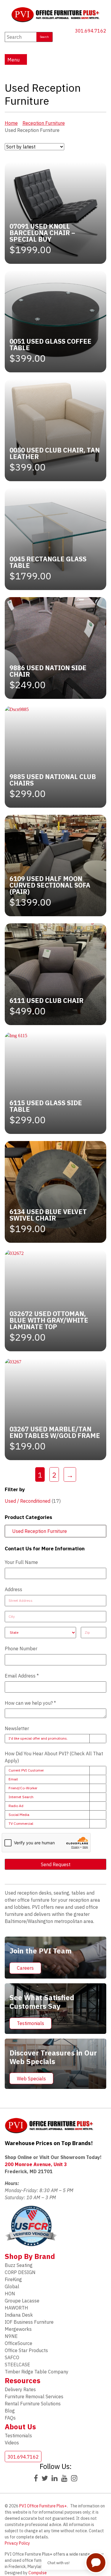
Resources (22, 2381)
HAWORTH (16, 2308)
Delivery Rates (20, 2389)
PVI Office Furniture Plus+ (43, 2506)
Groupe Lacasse (22, 2301)
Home (11, 123)
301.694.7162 (91, 31)
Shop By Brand (30, 2256)
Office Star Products (26, 2350)
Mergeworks (18, 2329)
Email (13, 1779)
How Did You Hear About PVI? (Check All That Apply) (54, 1757)
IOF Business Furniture (29, 2322)
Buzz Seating (19, 2265)
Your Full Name (21, 1562)
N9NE (11, 2336)
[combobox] (56, 1531)
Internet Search (21, 1797)
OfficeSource (18, 2343)
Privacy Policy (17, 2543)
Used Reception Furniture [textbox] (38, 1531)
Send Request (56, 1864)
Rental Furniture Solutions (33, 2404)
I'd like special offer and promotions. (38, 1738)
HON (10, 2294)
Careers (25, 1968)
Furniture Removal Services (34, 2396)
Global (12, 2286)
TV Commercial (21, 1823)
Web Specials (31, 2079)
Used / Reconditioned (28, 1501)
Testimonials (30, 2023)
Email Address (22, 1676)
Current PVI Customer (26, 1770)
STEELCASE (17, 2365)
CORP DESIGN (20, 2272)
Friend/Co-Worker (23, 1788)
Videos (12, 2443)
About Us (20, 2427)
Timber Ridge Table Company (37, 2372)
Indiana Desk (19, 2315)
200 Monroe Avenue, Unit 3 (36, 2164)
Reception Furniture (44, 123)
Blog (10, 2411)
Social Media (19, 1815)
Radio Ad (16, 1806)
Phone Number (21, 1649)
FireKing (13, 2279)
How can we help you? (30, 1703)
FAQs (10, 2418)
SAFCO (12, 2357)
